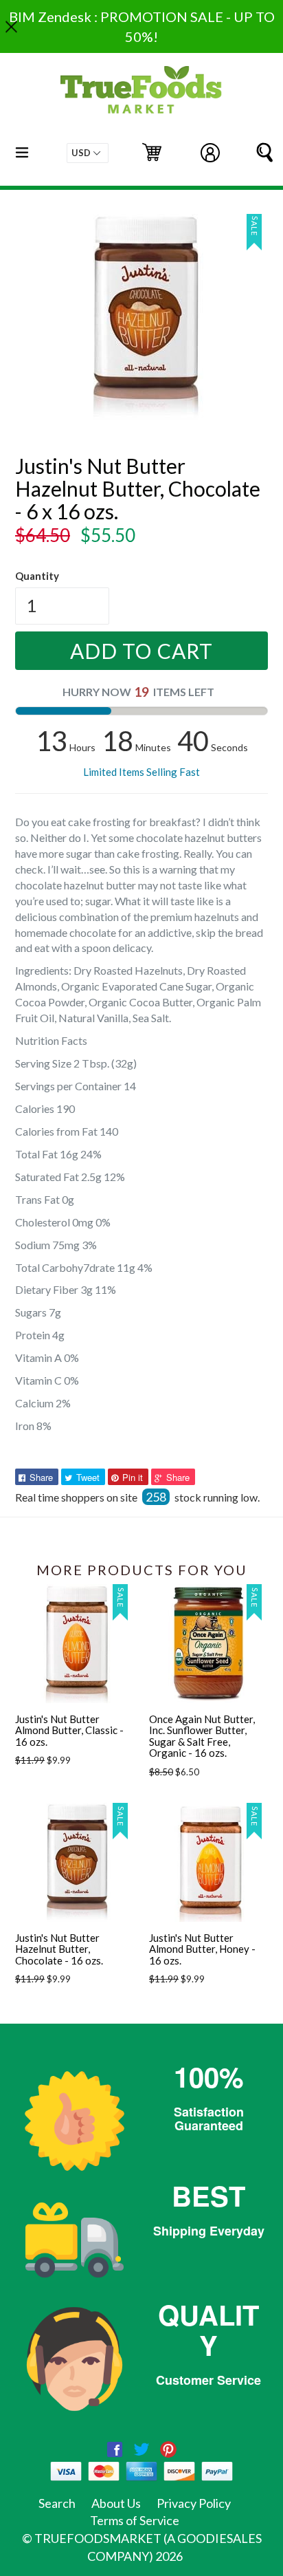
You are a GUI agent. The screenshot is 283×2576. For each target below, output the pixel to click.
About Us (116, 2503)
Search (57, 2503)
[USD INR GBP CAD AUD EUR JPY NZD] (88, 153)
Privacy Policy (194, 2503)
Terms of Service (135, 2520)
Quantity (37, 576)
